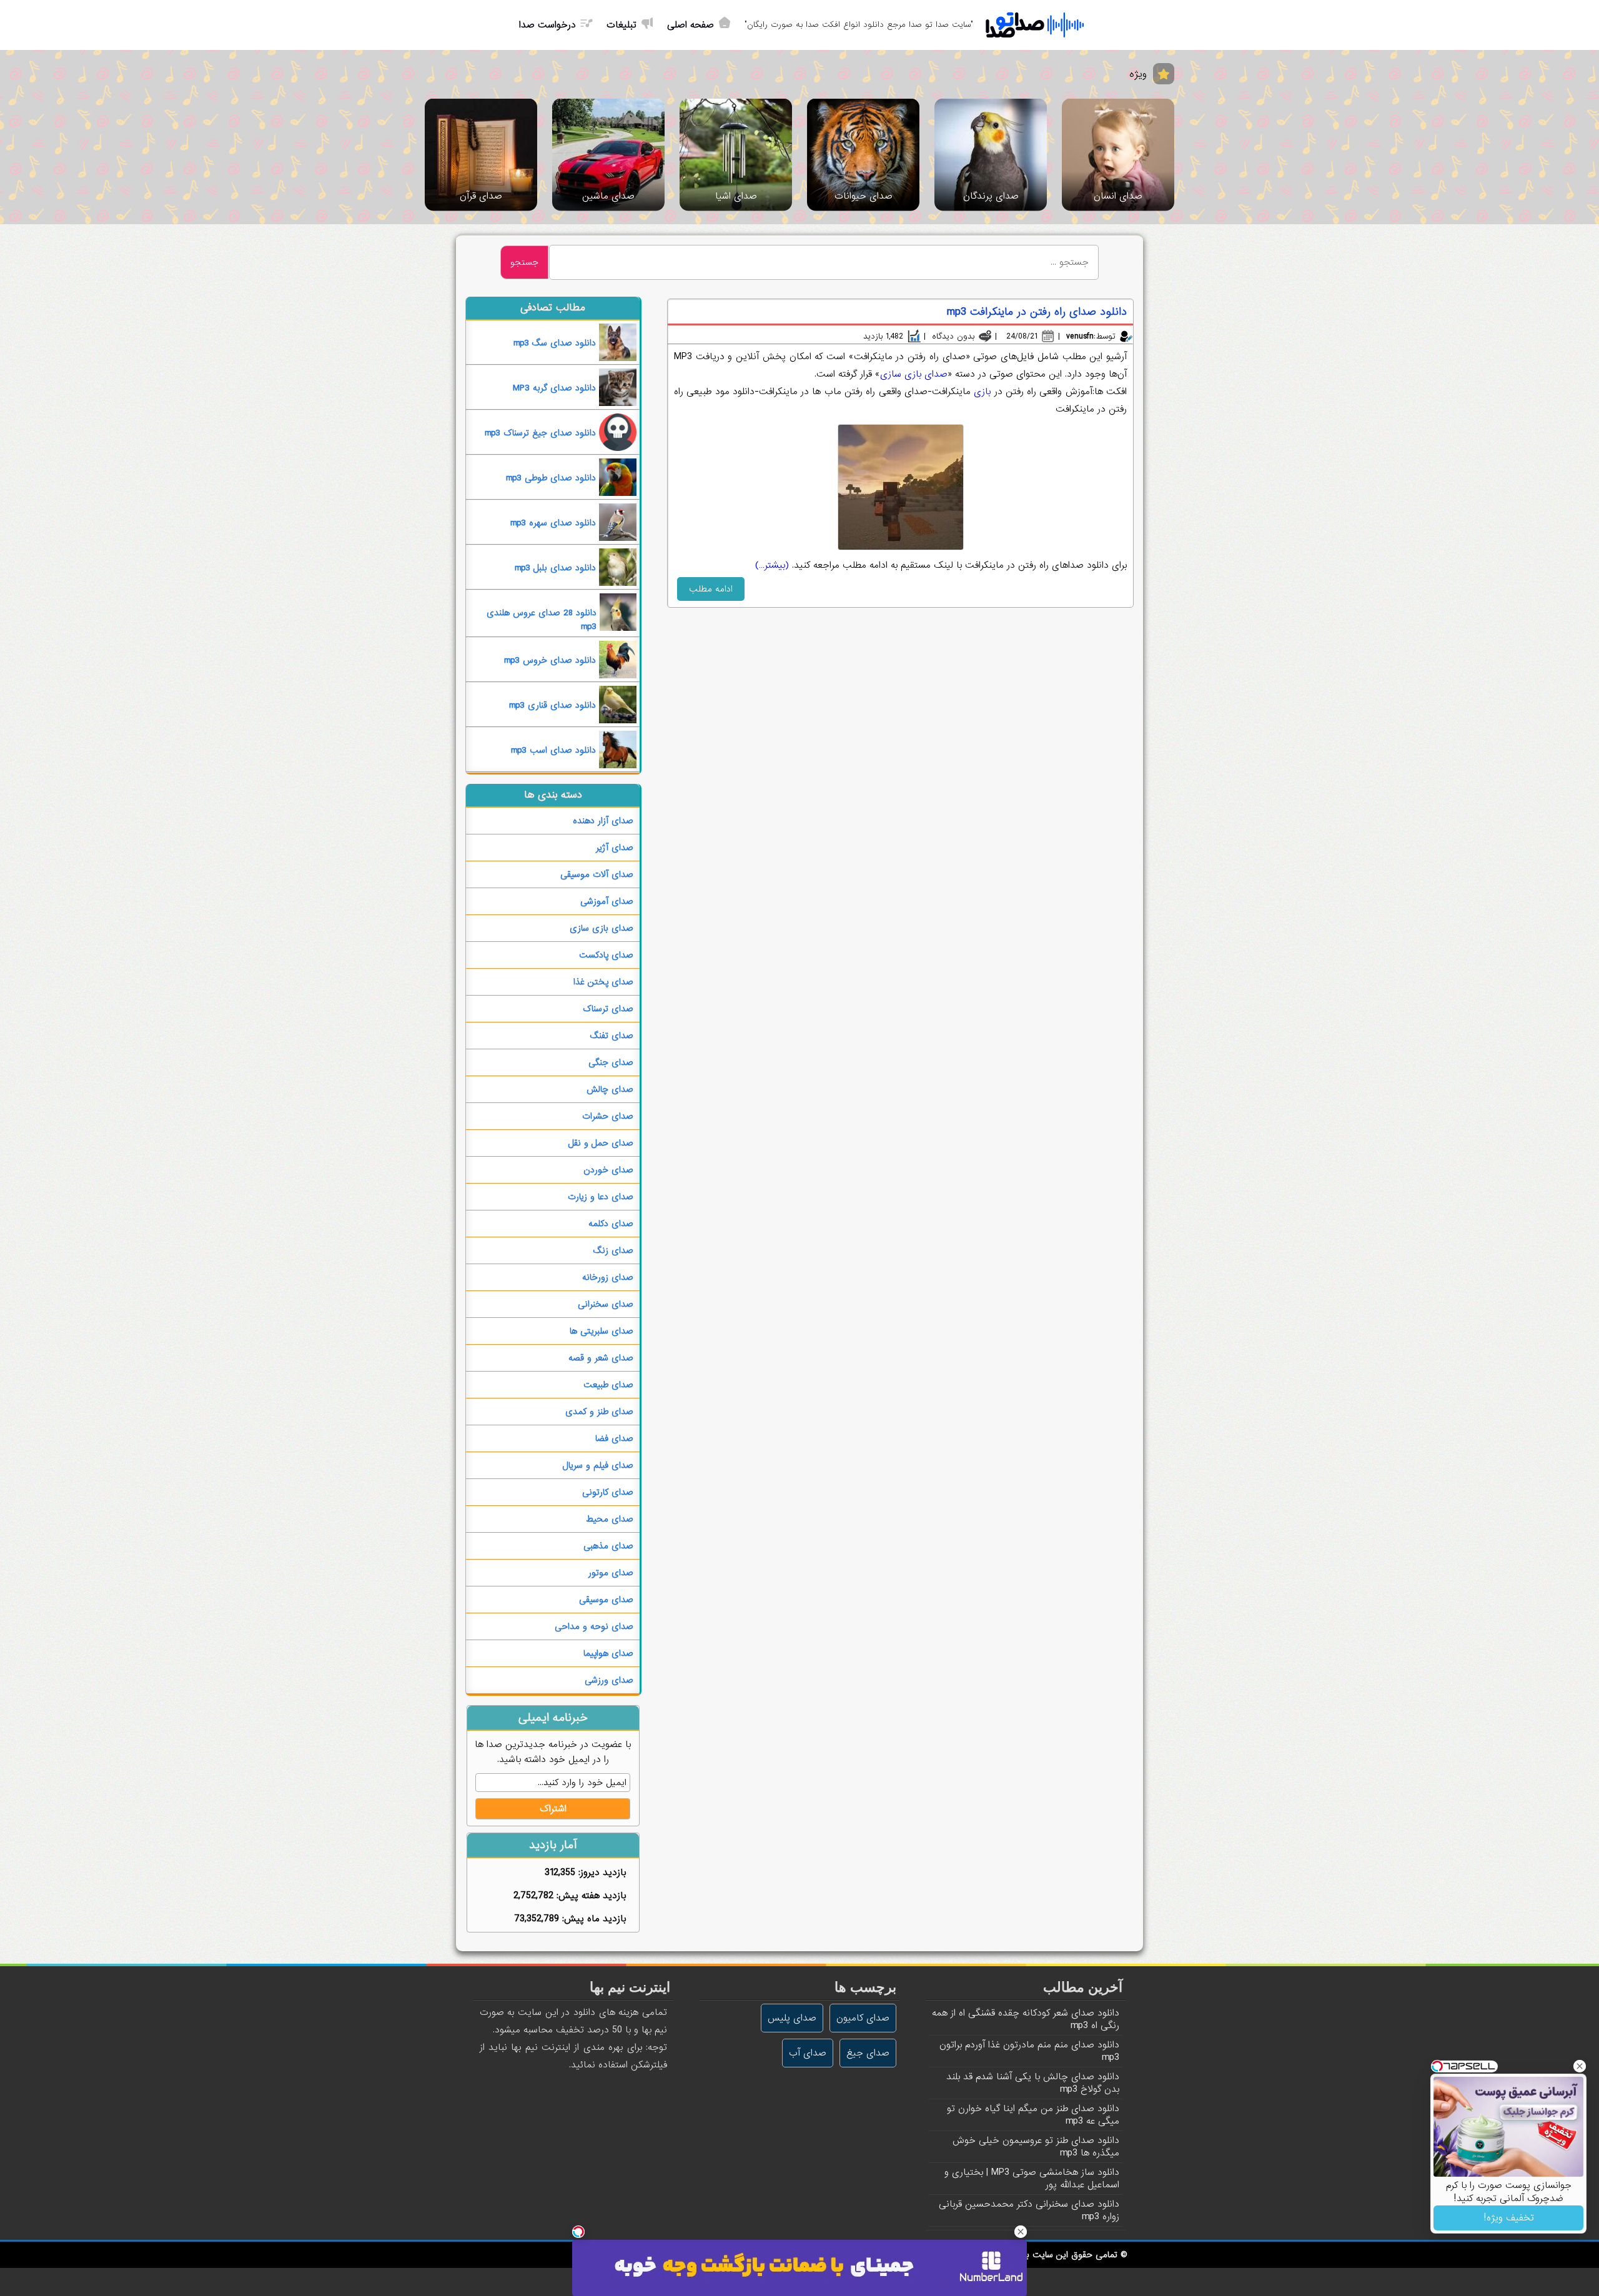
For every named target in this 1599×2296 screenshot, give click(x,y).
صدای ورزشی (609, 1680)
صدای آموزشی (607, 901)
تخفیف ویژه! (1509, 2218)
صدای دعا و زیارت (601, 1197)
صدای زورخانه (608, 1277)
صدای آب (808, 2053)
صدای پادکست (606, 955)
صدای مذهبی (608, 1546)
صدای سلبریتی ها (601, 1331)
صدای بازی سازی (914, 374)
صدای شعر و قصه (601, 1358)
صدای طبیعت (608, 1385)
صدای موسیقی (606, 1600)
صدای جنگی (611, 1062)
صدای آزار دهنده (603, 821)
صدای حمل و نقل (601, 1143)
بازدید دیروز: (601, 1873)
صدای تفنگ (612, 1036)
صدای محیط (610, 1519)
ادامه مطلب (711, 589)
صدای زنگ (613, 1250)
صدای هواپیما (608, 1653)
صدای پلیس (792, 2018)
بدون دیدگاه (953, 336)
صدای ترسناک (608, 1009)
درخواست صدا (547, 25)
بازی (984, 392)
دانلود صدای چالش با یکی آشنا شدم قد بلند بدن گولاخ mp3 (1033, 2083)
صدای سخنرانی (606, 1304)
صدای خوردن (608, 1170)
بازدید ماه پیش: (592, 1919)
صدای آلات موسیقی (597, 874)
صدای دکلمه (611, 1224)
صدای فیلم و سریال (598, 1465)
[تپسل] (578, 2232)
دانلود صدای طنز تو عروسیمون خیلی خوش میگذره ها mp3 (1036, 2147)
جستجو (524, 262)
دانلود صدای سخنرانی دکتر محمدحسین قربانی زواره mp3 (1029, 2210)
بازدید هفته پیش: (590, 1896)
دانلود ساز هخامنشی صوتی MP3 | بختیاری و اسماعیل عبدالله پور (1032, 2179)
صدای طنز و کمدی (599, 1412)
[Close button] (1580, 2066)
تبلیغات (621, 25)
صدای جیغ (868, 2053)
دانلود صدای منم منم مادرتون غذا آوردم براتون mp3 (1029, 2051)
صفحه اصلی (691, 25)
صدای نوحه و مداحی (594, 1626)
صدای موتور (611, 1573)
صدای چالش (610, 1089)
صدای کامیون (863, 2018)
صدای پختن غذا (603, 982)
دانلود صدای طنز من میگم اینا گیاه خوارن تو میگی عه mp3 (1033, 2115)
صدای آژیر (615, 848)
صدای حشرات (608, 1116)
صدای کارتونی (608, 1492)
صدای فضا (614, 1438)
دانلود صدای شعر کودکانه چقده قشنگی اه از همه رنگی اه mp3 (1026, 2019)
